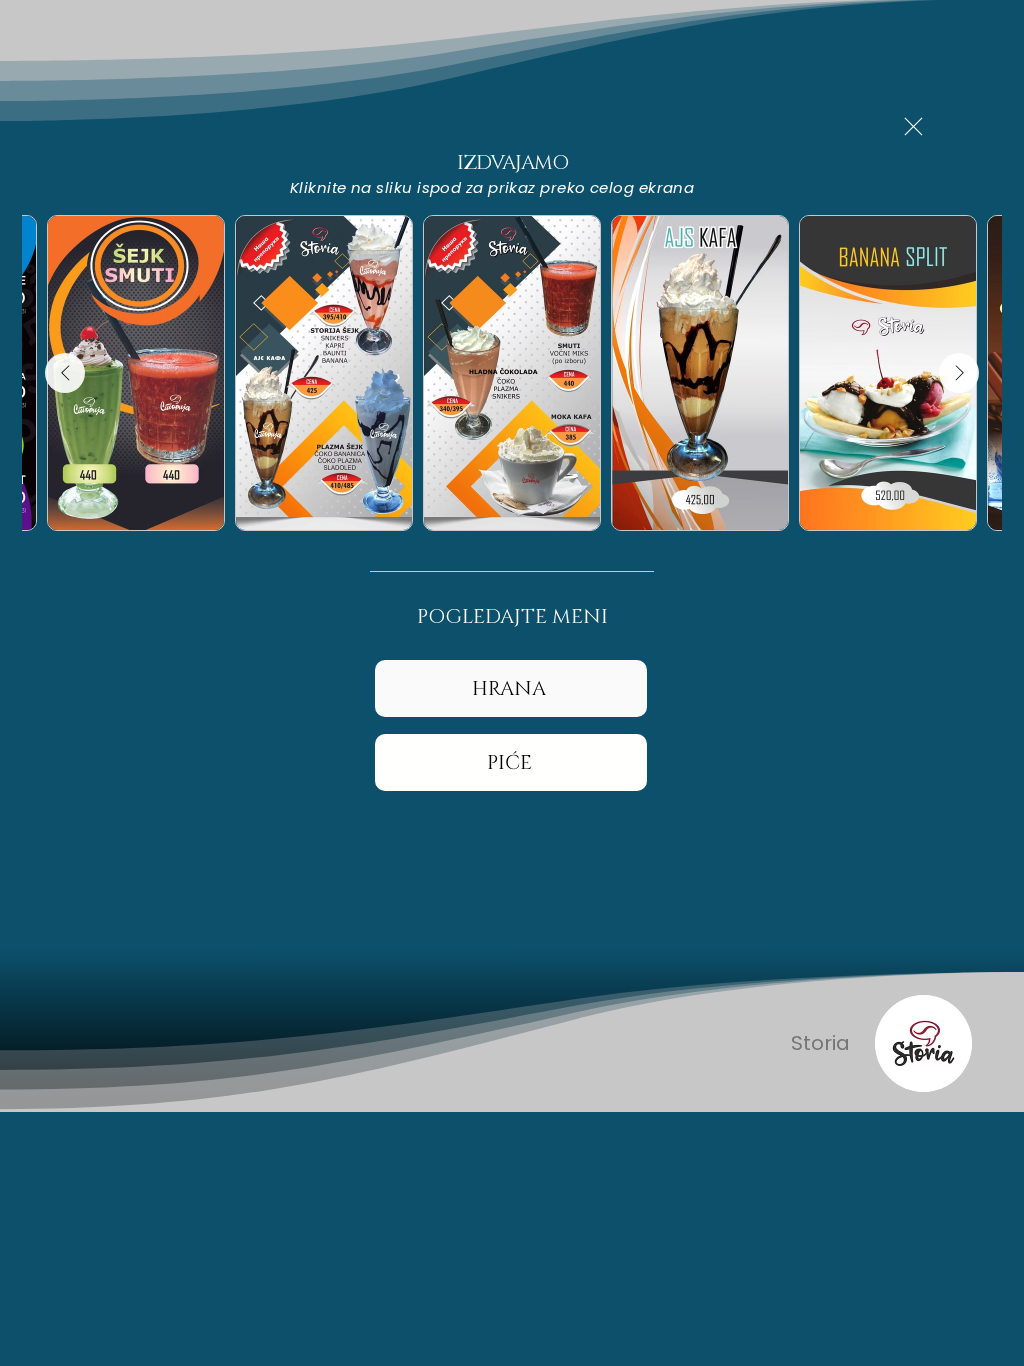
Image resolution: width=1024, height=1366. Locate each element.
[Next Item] (959, 373)
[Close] (913, 126)
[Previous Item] (65, 373)
